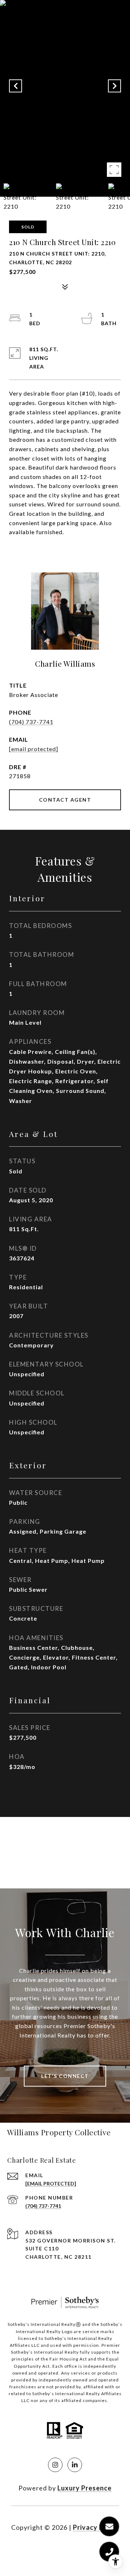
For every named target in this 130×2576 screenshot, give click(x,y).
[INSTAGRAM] (55, 2465)
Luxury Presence (84, 2488)
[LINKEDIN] (75, 2465)
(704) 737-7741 (31, 722)
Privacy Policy (96, 2527)
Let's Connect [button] (65, 2076)
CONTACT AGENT (65, 800)
